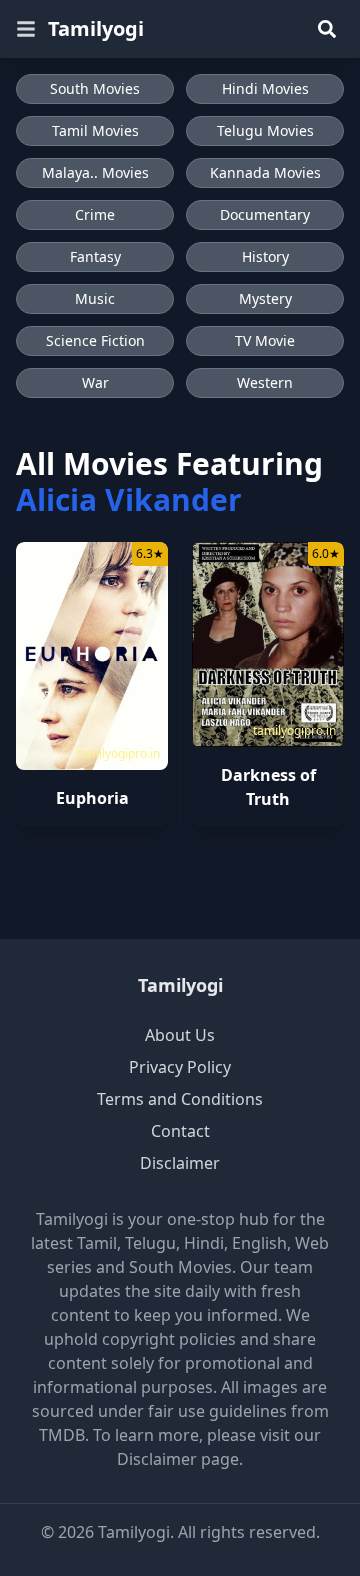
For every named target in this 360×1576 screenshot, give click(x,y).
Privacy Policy (180, 1067)
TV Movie (265, 340)
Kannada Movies (265, 172)
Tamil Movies (95, 130)
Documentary (265, 214)
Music (95, 298)
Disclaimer (180, 1163)
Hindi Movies (265, 88)
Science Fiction (95, 340)
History (265, 256)
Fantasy (95, 256)
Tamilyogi (96, 28)
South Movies (95, 88)
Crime (95, 214)
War (95, 382)
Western (265, 382)
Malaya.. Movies (95, 172)
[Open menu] (26, 29)
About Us (180, 1035)
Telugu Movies (265, 130)
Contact (180, 1131)
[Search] (327, 29)
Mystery (265, 298)
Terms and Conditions (180, 1099)
